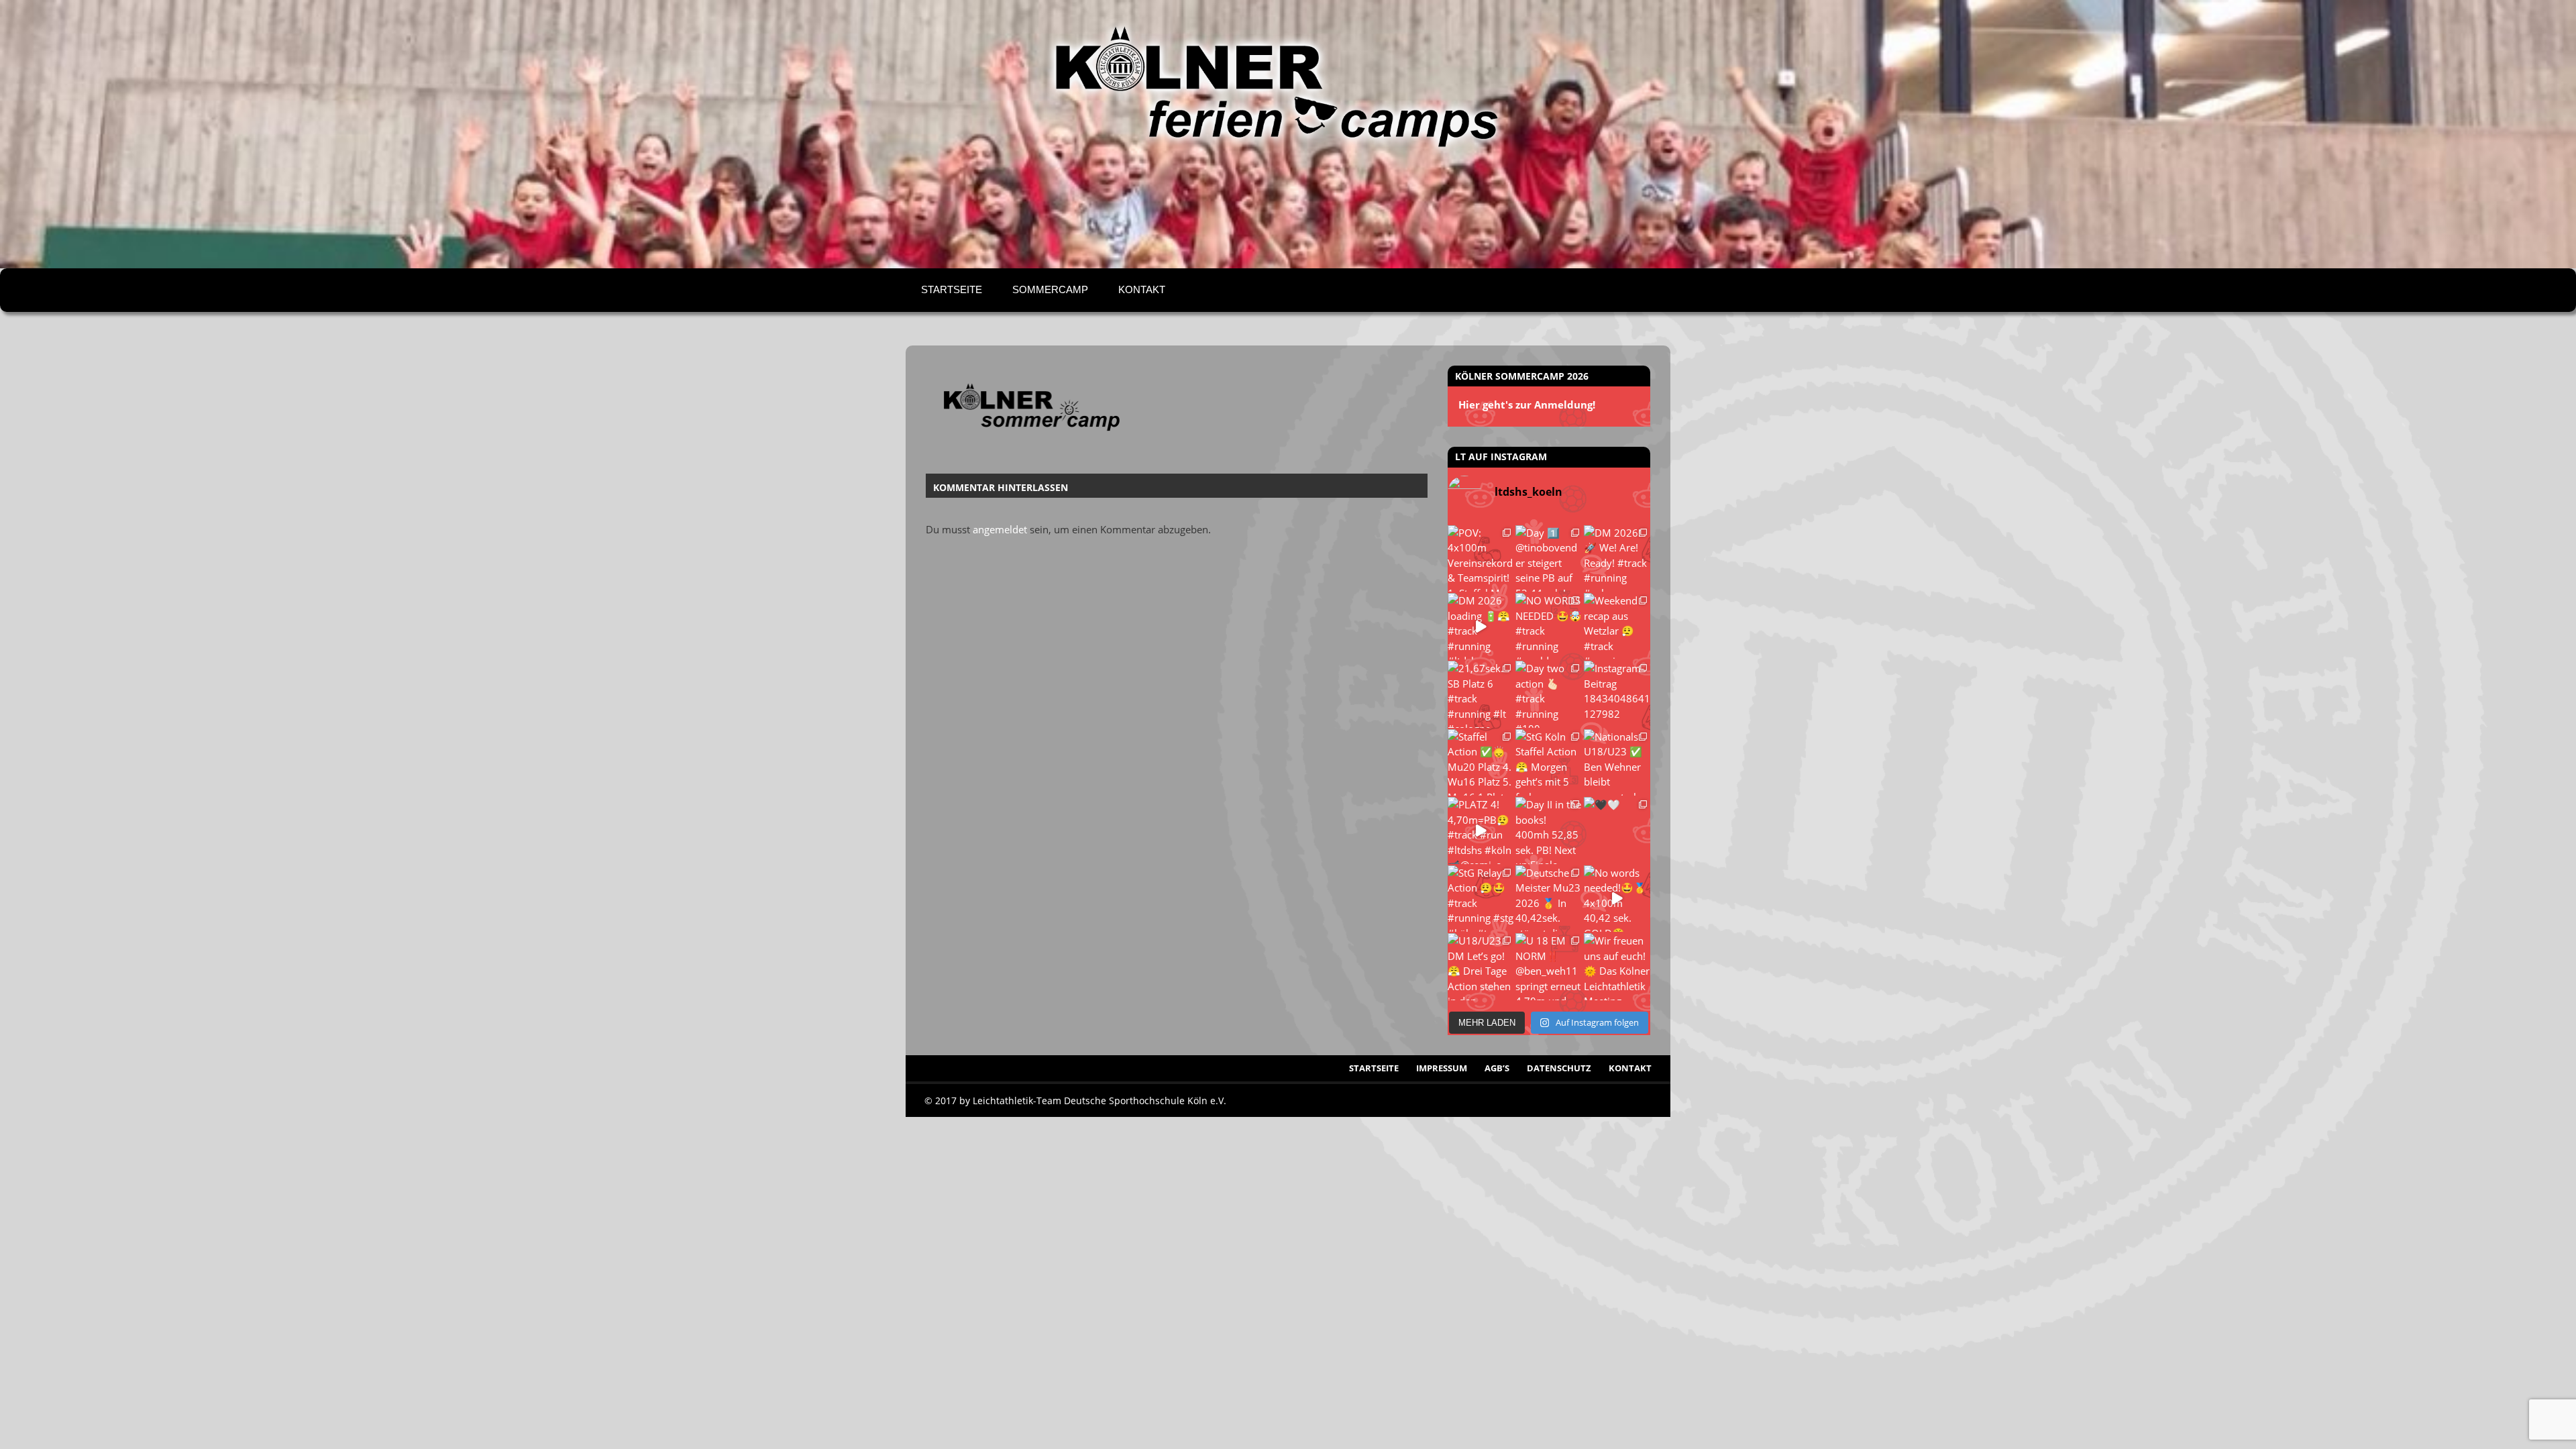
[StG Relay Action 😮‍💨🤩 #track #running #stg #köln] (1481, 899)
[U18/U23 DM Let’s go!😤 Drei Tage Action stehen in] (1481, 966)
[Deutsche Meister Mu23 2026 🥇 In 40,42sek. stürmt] (1549, 899)
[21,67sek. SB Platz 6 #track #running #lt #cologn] (1481, 694)
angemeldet (1000, 529)
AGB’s (1497, 1068)
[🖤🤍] (1617, 830)
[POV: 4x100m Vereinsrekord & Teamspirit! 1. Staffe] (1481, 558)
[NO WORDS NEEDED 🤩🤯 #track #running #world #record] (1549, 626)
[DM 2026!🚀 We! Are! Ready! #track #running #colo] (1617, 558)
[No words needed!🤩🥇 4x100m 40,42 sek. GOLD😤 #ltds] (1617, 899)
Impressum (1442, 1068)
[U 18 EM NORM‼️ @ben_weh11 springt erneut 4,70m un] (1549, 966)
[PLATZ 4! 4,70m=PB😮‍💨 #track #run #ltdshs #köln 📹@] (1481, 830)
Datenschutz (1559, 1068)
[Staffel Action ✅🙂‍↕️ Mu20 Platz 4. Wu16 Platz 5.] (1481, 762)
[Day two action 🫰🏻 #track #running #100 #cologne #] (1549, 694)
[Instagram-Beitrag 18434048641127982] (1617, 694)
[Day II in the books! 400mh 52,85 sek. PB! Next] (1549, 830)
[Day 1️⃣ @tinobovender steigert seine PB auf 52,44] (1549, 558)
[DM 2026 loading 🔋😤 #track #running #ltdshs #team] (1481, 626)
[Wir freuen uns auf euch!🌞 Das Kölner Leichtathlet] (1617, 966)
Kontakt (1142, 289)
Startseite (952, 289)
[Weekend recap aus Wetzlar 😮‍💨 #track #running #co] (1617, 626)
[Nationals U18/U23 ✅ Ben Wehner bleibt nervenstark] (1617, 762)
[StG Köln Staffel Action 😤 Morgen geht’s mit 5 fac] (1549, 762)
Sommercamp (1050, 289)
